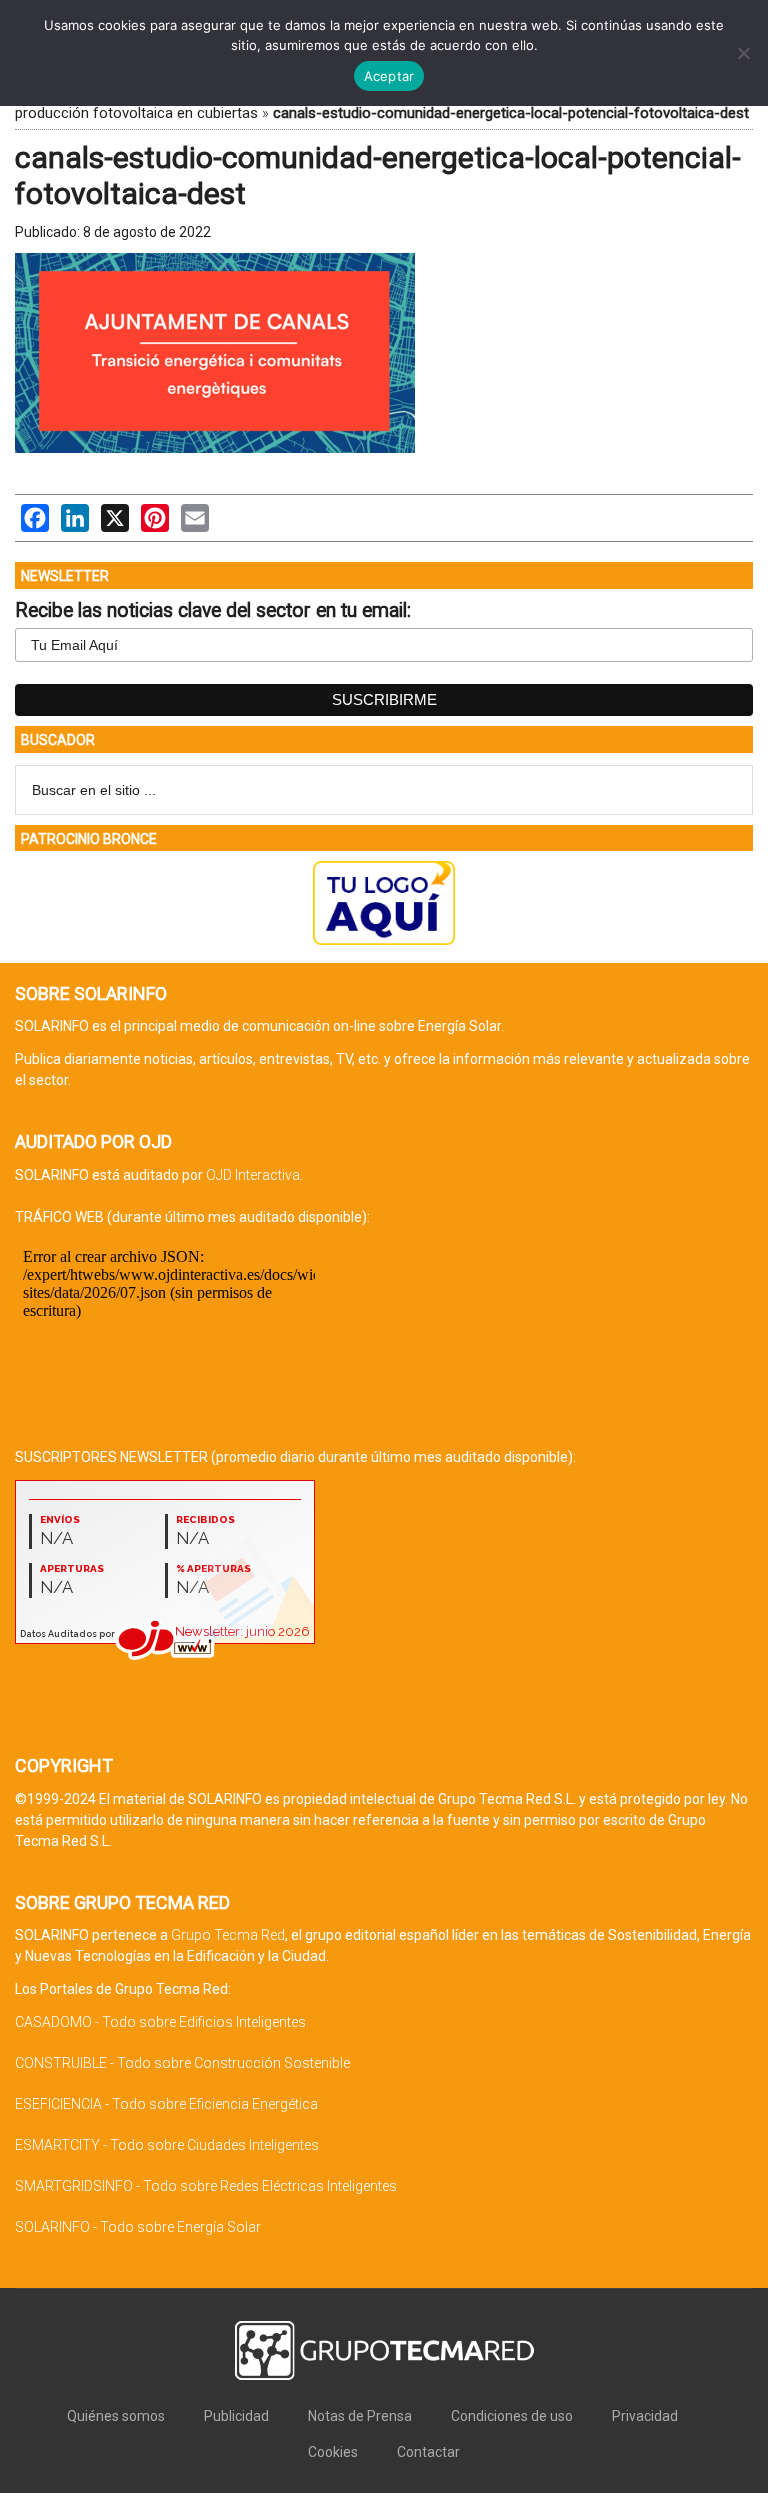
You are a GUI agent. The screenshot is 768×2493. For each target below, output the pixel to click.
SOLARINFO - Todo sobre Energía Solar (138, 2227)
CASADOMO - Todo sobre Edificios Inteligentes (160, 2022)
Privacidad (645, 2416)
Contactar (428, 2452)
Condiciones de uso (512, 2416)
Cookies (333, 2452)
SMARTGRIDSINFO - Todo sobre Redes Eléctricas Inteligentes (206, 2186)
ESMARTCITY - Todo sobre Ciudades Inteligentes (167, 2145)
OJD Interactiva (253, 1175)
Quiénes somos (116, 2416)
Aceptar (389, 76)
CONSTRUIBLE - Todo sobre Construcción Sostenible (182, 2063)
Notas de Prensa (360, 2416)
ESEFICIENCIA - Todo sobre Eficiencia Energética (166, 2104)
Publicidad (236, 2416)
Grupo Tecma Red (228, 1935)
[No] (743, 53)
